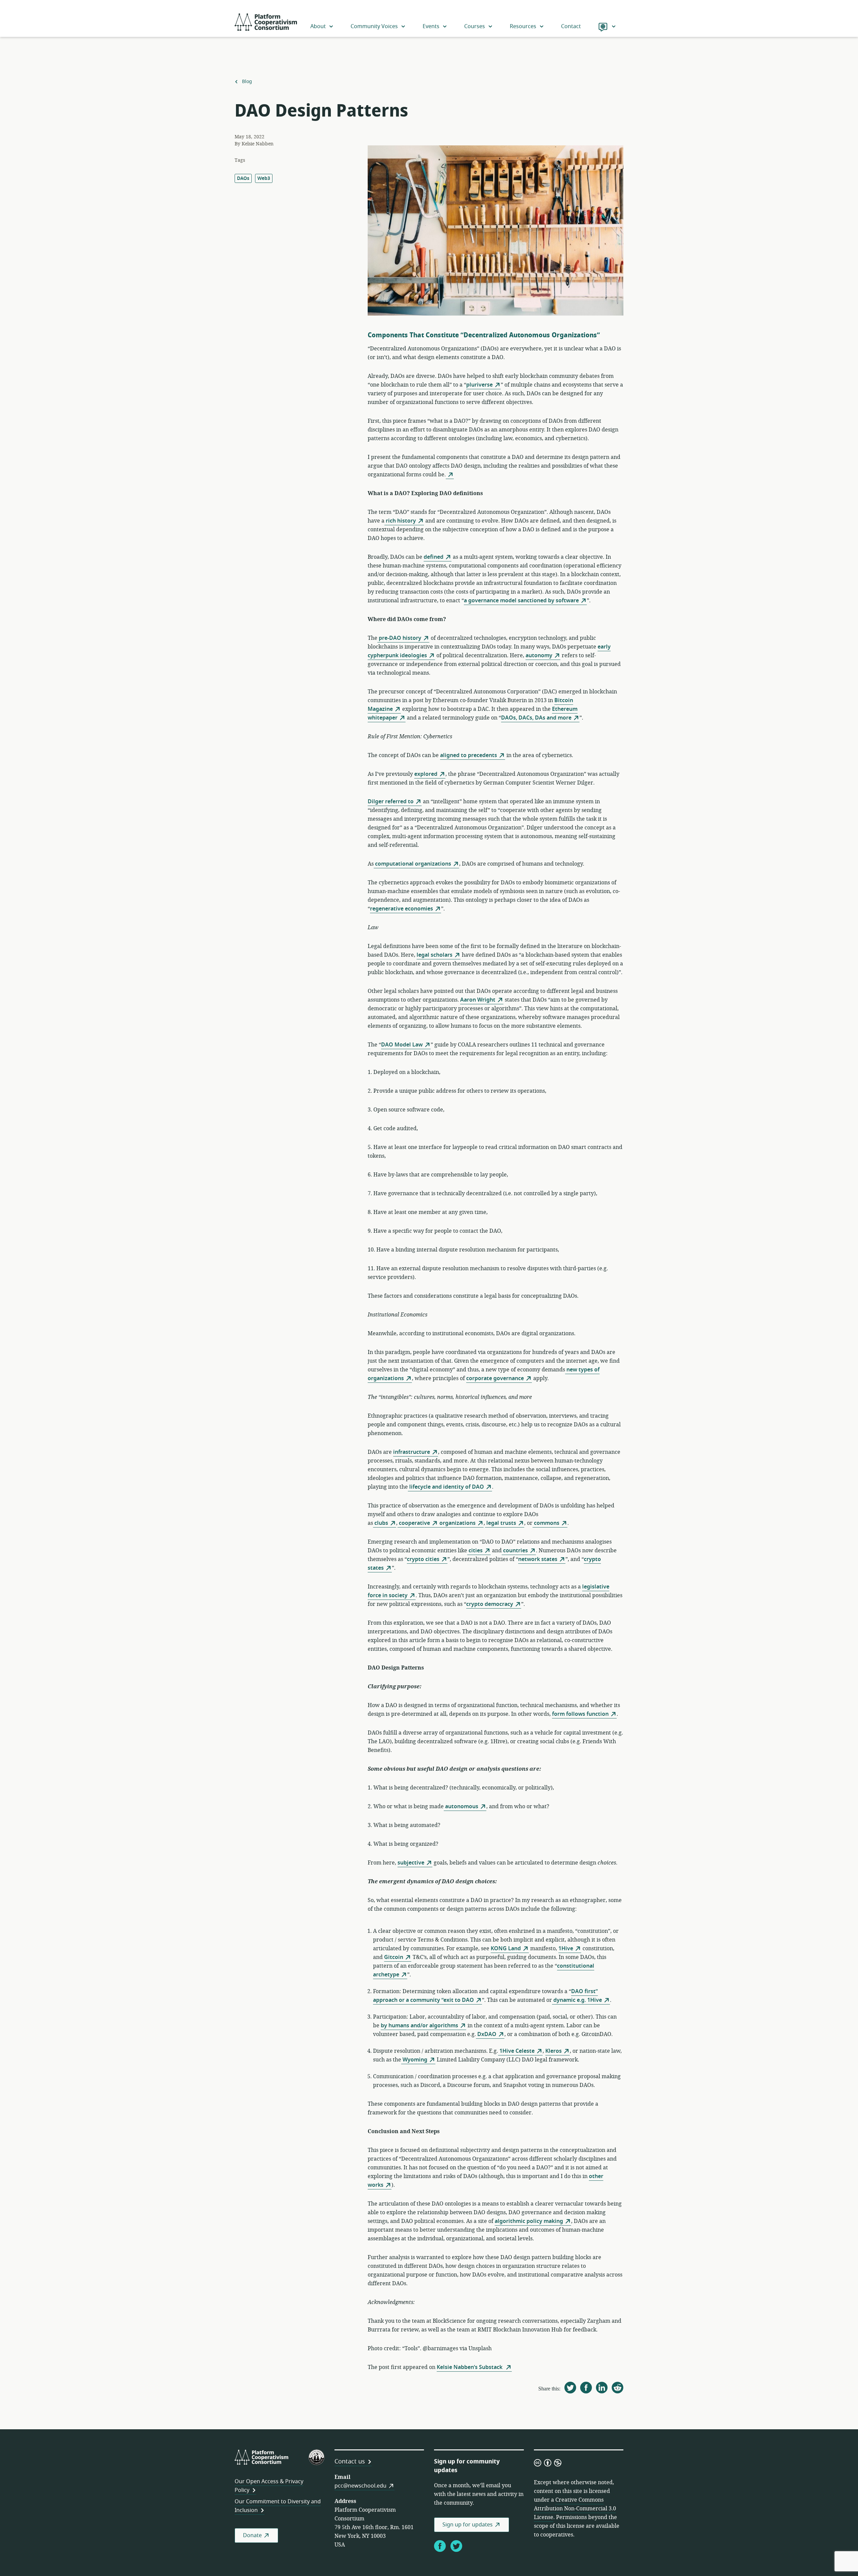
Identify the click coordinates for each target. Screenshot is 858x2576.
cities (475, 1551)
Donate (252, 2535)
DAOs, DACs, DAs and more (536, 718)
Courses (475, 26)
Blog (247, 82)
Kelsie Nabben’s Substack (470, 2367)
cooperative (414, 1523)
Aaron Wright (478, 1000)
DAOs (243, 178)
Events (431, 26)
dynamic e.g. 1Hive (577, 2000)
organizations (457, 1523)
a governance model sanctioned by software (521, 601)
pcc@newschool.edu (360, 2486)
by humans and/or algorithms (419, 2026)
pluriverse (479, 385)
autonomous (461, 1807)
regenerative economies (402, 909)
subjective (411, 1863)
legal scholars (435, 955)
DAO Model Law (402, 1045)
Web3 (264, 178)
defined (434, 557)
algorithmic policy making (529, 2221)
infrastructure (412, 1452)
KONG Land (506, 1949)
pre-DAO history (399, 638)
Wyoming (414, 2060)
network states (538, 1559)
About (318, 26)
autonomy (539, 656)
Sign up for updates (468, 2525)
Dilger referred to (391, 802)
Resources (523, 26)
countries (515, 1551)
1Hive (566, 1949)
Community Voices (374, 26)
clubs (381, 1523)
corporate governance (495, 1378)
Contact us (350, 2461)
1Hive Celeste (516, 2051)
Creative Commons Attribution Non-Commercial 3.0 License (575, 2509)
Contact (571, 26)
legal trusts (501, 1523)
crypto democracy (490, 1604)
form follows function (580, 1714)
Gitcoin (394, 1957)
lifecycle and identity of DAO (446, 1487)
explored (426, 774)
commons (546, 1523)
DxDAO (486, 2034)
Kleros (554, 2051)
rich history (400, 521)
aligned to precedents (469, 755)
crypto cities (423, 1559)
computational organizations (412, 864)
